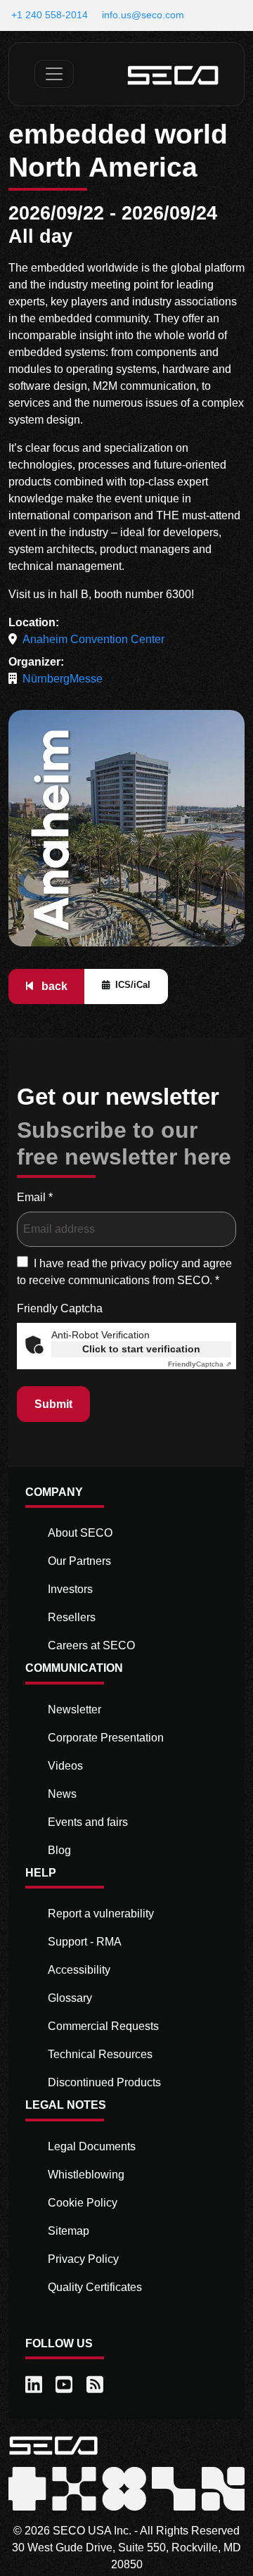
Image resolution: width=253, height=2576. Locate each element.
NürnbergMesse (63, 679)
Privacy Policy (83, 2259)
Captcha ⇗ (200, 1364)
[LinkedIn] (35, 2385)
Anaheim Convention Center (93, 639)
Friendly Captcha (60, 1308)
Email (35, 1197)
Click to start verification (141, 1349)
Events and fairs (88, 1822)
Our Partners (79, 1561)
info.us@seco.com (143, 15)
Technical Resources (100, 2054)
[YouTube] (65, 2385)
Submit (53, 1404)
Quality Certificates (95, 2287)
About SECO (80, 1533)
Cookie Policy (83, 2203)
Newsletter (74, 1709)
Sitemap (69, 2231)
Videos (65, 1766)
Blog (59, 1850)
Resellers (72, 1617)
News (62, 1794)
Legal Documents (92, 2146)
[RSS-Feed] (96, 2385)
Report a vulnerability (101, 1914)
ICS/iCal (133, 985)
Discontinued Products (104, 2082)
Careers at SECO (91, 1645)
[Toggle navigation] (54, 74)
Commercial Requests (103, 2026)
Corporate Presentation (106, 1738)
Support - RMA (85, 1942)
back (53, 986)
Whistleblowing (86, 2175)
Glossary (70, 1998)
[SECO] (53, 2445)
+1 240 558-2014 (50, 15)
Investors (70, 1589)
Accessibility (79, 1970)
